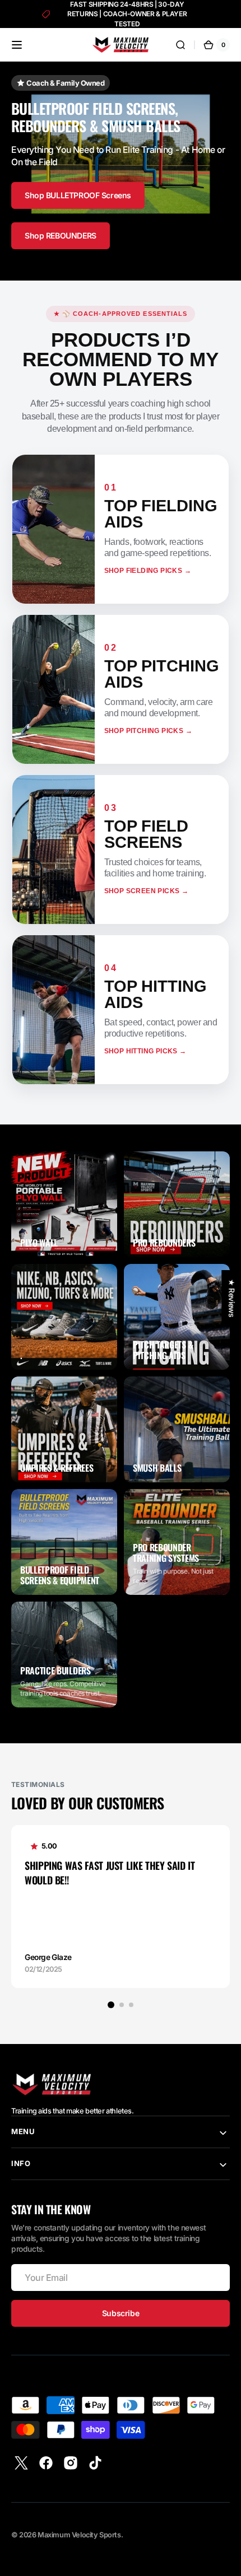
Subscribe (121, 2313)
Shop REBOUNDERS (61, 235)
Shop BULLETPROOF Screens (78, 195)
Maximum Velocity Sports (79, 2535)
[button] (17, 45)
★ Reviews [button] (231, 1298)
